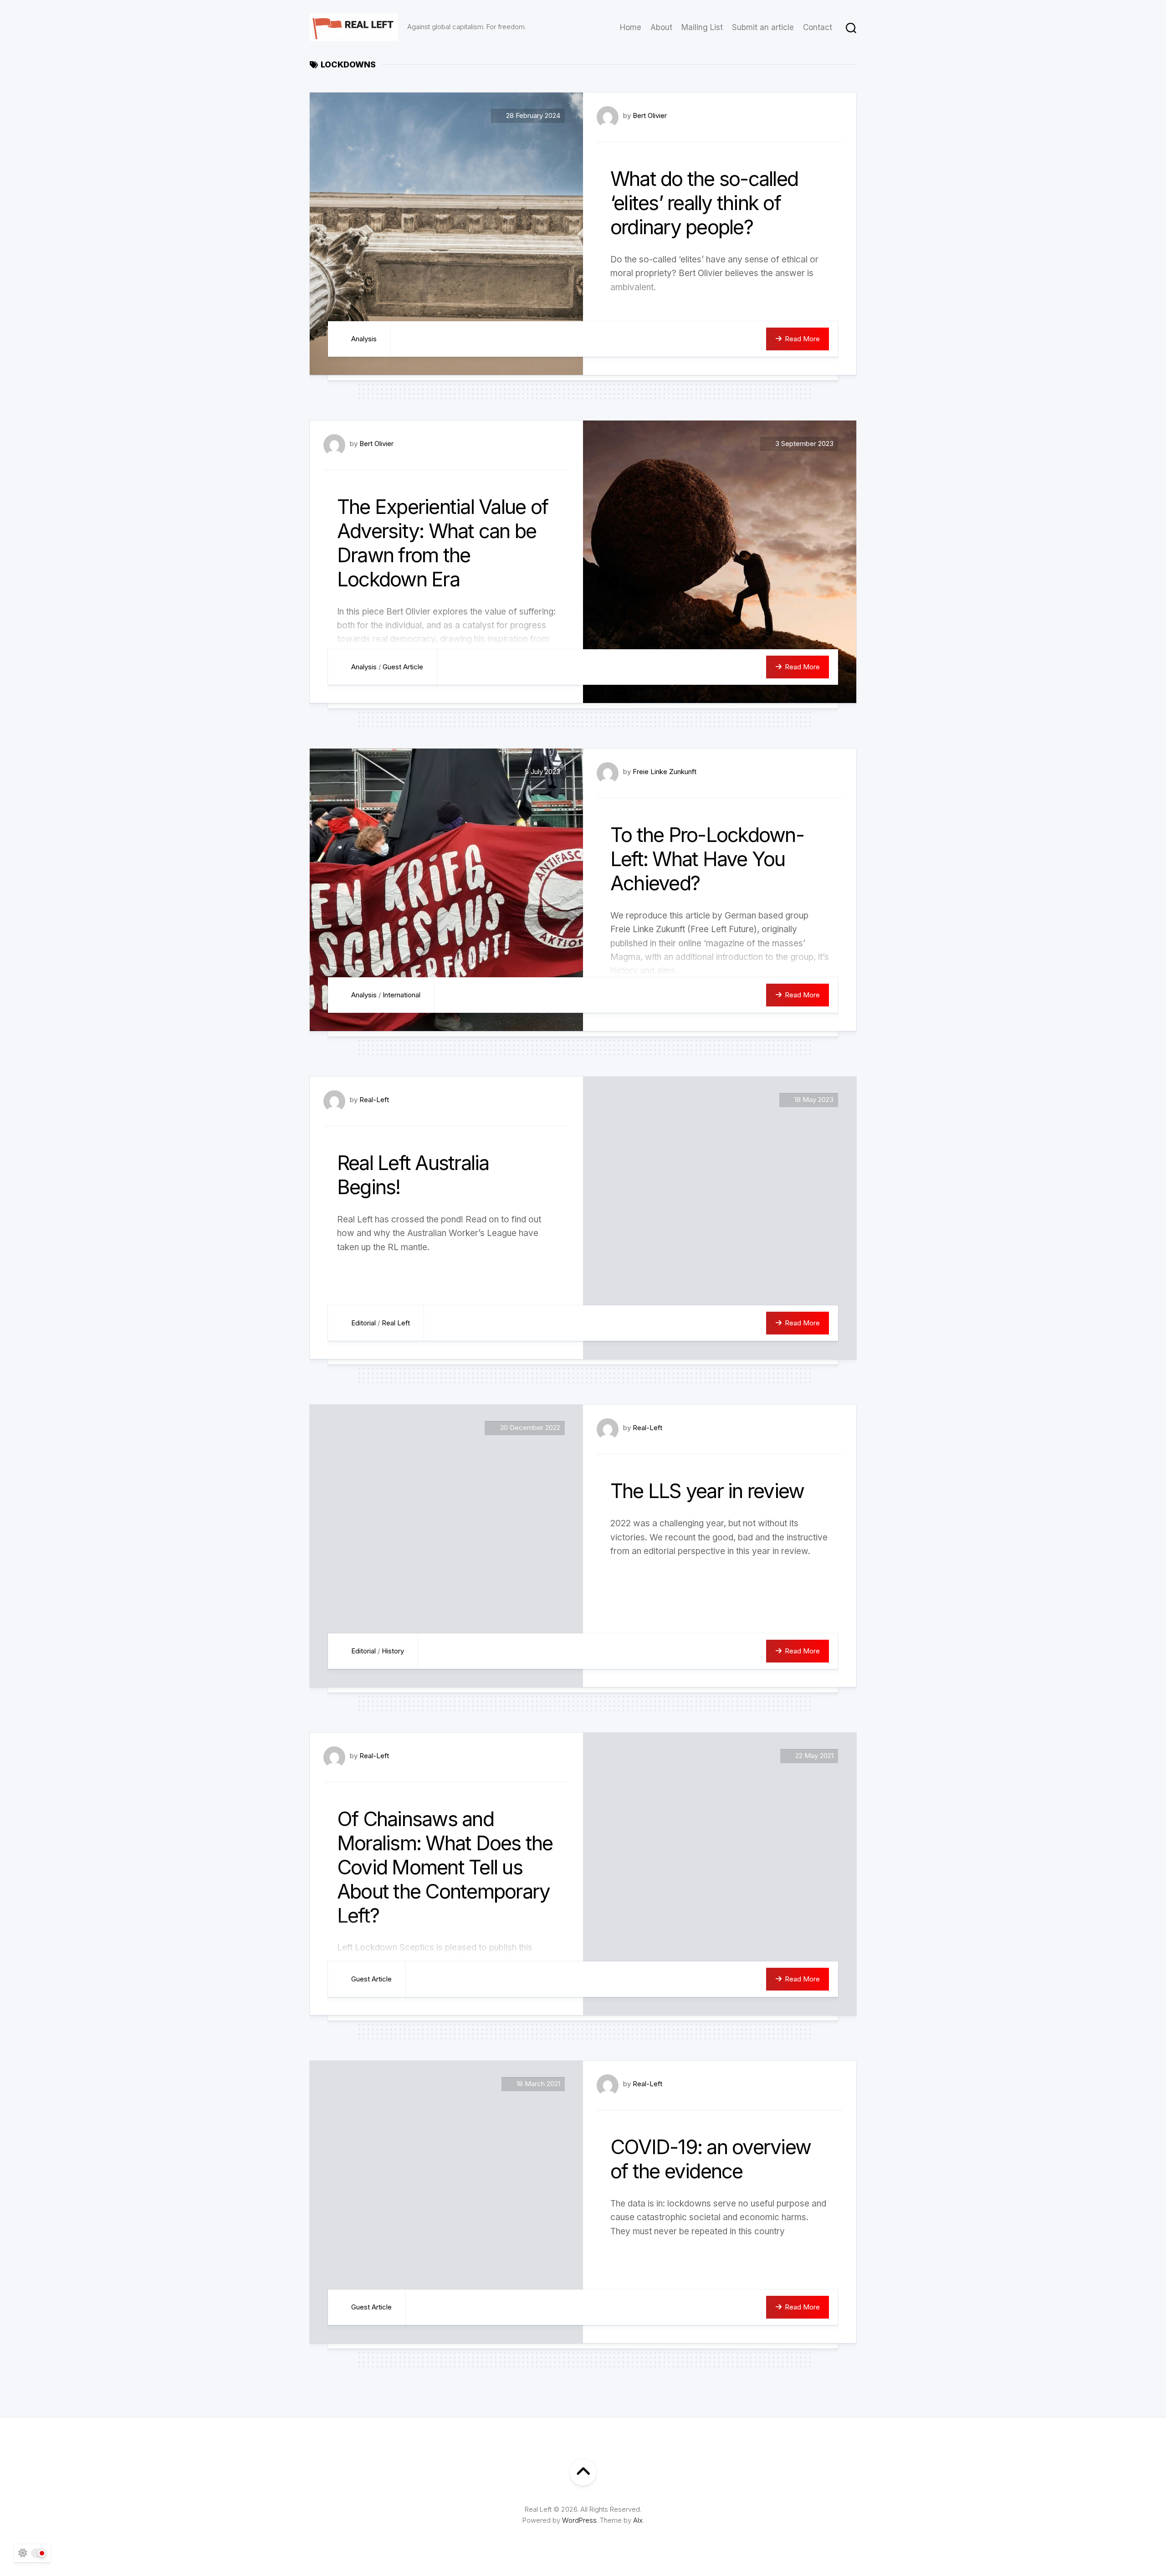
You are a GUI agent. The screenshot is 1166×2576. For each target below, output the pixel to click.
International (401, 995)
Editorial (363, 1323)
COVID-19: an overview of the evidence (711, 2159)
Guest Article (403, 667)
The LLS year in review (707, 1491)
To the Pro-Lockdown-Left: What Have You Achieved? (707, 859)
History (393, 1651)
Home (631, 27)
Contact (818, 27)
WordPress (579, 2520)
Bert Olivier (650, 115)
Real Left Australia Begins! (413, 1175)
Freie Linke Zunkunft (665, 772)
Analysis (364, 339)
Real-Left (374, 1100)
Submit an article (763, 27)
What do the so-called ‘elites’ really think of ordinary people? (704, 203)
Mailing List (702, 27)
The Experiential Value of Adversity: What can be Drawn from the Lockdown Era (442, 543)
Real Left (396, 1323)
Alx (638, 2520)
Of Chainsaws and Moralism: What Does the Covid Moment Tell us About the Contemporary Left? (445, 1867)
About (661, 27)
